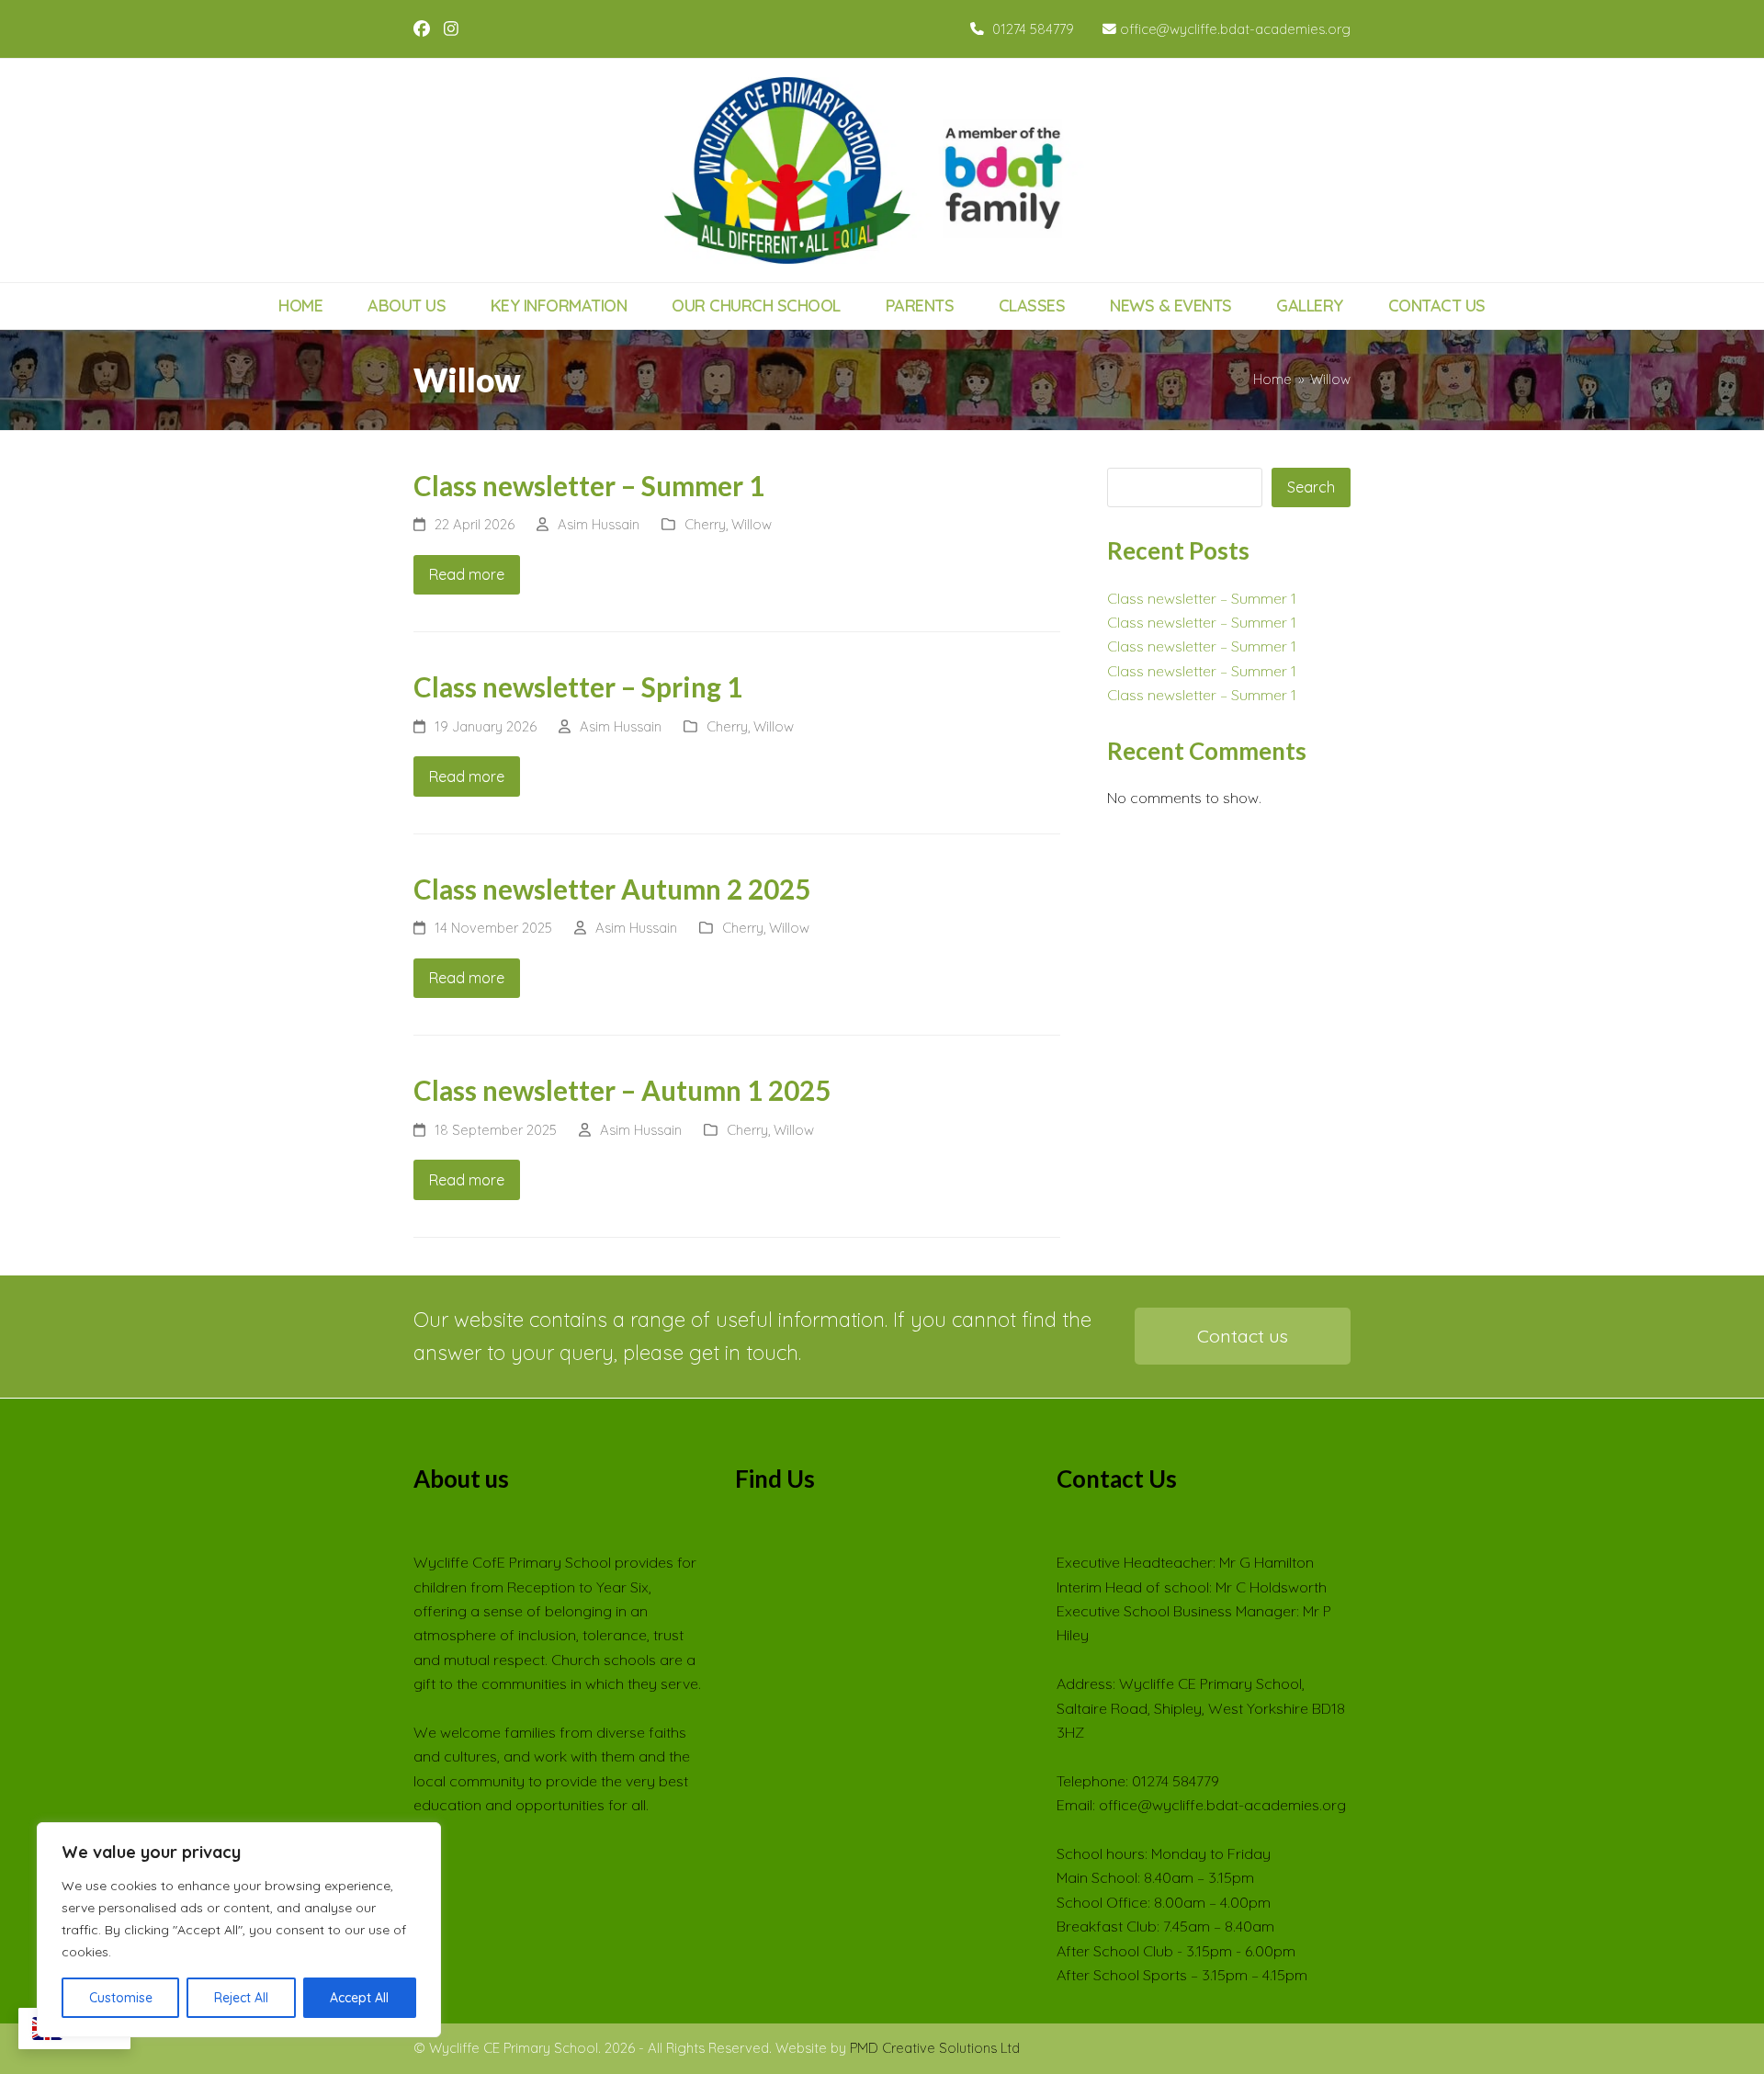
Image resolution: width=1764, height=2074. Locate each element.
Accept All (359, 1998)
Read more (467, 574)
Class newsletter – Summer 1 (589, 486)
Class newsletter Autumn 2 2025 (612, 889)
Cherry (705, 524)
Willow (752, 524)
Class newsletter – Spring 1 (578, 687)
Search (1311, 487)
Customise (121, 1998)
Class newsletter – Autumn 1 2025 (622, 1090)
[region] (239, 1930)
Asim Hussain (599, 524)
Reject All (241, 1998)
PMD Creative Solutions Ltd (935, 2048)
